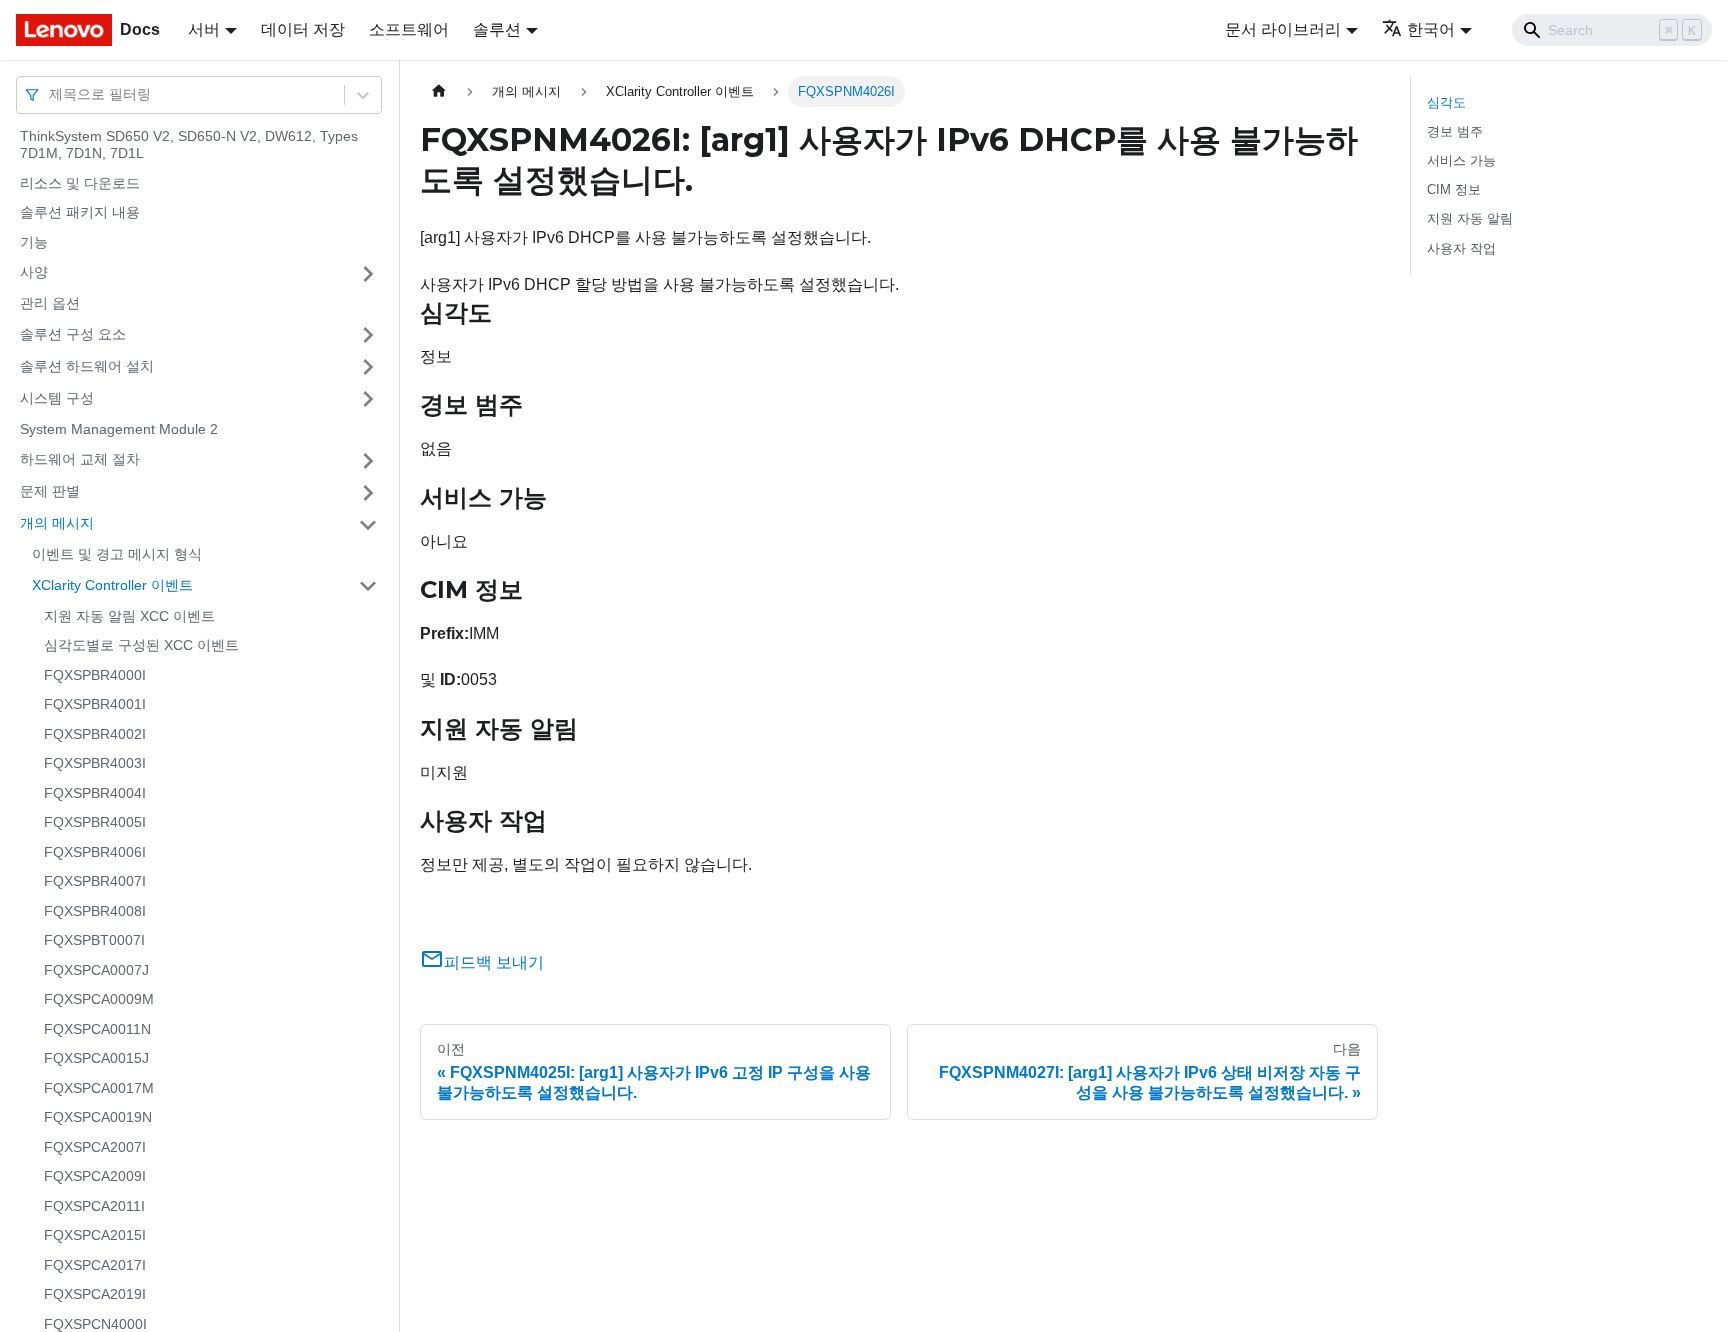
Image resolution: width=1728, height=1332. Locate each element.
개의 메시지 (57, 524)
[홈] (439, 91)
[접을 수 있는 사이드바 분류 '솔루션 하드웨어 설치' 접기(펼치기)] (368, 367)
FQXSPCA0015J (96, 1059)
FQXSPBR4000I (95, 675)
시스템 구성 (57, 398)
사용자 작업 (1461, 248)
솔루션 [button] (497, 29)
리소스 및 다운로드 (80, 183)
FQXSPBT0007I (94, 941)
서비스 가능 (1461, 160)
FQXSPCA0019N (98, 1118)
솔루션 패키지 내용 (80, 213)
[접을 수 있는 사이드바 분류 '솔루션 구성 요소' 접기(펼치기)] (368, 335)
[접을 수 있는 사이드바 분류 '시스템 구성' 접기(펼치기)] (368, 399)
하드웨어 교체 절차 (80, 460)
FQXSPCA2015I (95, 1236)
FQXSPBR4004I (95, 793)
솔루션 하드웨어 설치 (87, 366)
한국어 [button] (1431, 29)
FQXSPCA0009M (99, 1000)
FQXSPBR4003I (95, 764)
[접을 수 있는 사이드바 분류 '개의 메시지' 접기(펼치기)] (368, 525)
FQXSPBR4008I (95, 911)
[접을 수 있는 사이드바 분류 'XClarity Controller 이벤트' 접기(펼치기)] (368, 586)
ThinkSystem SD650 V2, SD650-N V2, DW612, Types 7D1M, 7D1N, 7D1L (189, 145)
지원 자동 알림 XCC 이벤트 (129, 616)
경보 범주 (1455, 131)
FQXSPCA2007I (95, 1147)
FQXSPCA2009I (95, 1177)
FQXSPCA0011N (97, 1029)
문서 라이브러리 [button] (1283, 29)
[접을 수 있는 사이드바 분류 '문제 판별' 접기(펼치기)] (368, 493)
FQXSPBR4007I (95, 882)
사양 (34, 273)
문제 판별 (50, 492)
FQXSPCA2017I (95, 1265)
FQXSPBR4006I (95, 852)
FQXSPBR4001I (95, 705)
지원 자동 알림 (1470, 218)
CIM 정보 (1454, 189)
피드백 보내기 (494, 962)
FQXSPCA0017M (99, 1088)
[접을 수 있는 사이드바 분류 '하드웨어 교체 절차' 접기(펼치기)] (368, 461)
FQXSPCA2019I (95, 1295)
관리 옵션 (50, 304)
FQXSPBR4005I (95, 823)
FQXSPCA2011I (94, 1206)
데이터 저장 (303, 29)
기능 (34, 242)
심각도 (1446, 102)
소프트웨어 (409, 29)
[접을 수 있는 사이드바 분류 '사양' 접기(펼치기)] (368, 274)
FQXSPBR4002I (95, 734)
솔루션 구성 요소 (73, 334)
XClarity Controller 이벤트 (112, 585)
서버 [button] (204, 29)
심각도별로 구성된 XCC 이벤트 (141, 646)
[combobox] (51, 94)
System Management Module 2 (119, 429)
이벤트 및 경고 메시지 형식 (117, 555)
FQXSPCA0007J (96, 970)
